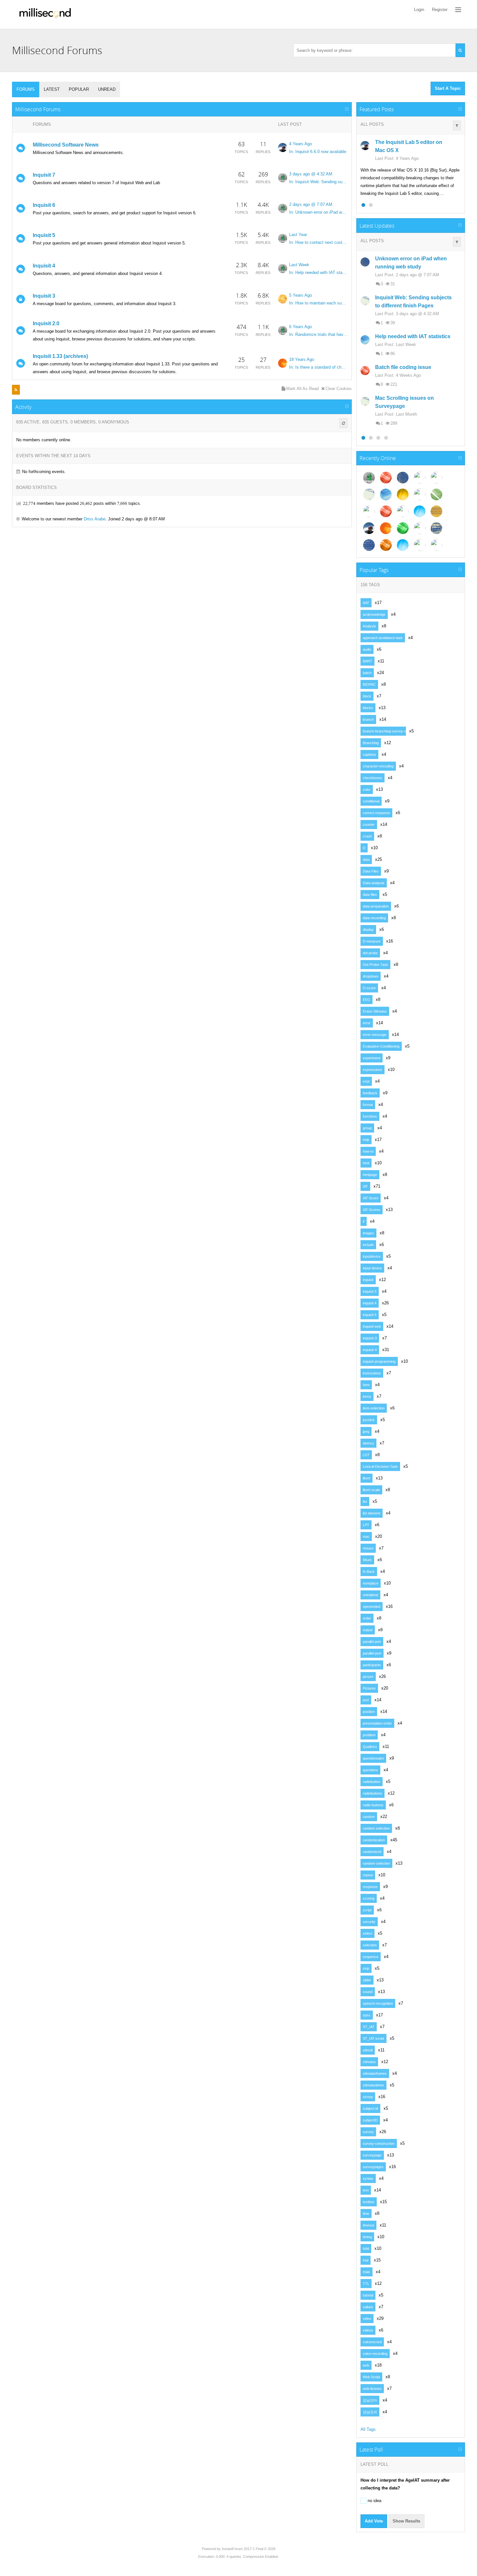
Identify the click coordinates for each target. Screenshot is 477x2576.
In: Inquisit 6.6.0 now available (318, 152)
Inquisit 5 (44, 235)
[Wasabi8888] (436, 494)
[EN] (420, 511)
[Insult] (436, 478)
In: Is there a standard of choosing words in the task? (318, 367)
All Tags (368, 2429)
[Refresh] (343, 423)
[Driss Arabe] (386, 478)
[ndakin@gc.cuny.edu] (420, 494)
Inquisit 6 (44, 205)
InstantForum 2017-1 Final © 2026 (249, 2549)
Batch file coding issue (403, 367)
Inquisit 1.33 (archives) (60, 356)
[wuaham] (420, 545)
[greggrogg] (420, 478)
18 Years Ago (302, 359)
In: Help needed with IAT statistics (318, 273)
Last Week (299, 265)
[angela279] (386, 511)
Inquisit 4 (44, 266)
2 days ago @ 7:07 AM (311, 204)
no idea (374, 2501)
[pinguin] (403, 511)
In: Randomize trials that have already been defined (318, 334)
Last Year (298, 235)
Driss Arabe (95, 519)
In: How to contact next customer (318, 242)
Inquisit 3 (44, 296)
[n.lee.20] (283, 299)
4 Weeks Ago (408, 375)
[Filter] (457, 125)
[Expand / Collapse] (347, 109)
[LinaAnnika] (369, 511)
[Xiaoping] (386, 528)
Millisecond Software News (66, 145)
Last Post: (385, 158)
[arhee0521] (436, 511)
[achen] (436, 528)
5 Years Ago (300, 295)
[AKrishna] (403, 478)
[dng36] (386, 545)
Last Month (406, 414)
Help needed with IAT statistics (413, 336)
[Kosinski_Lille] (403, 528)
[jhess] (436, 545)
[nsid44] (403, 545)
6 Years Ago (300, 327)
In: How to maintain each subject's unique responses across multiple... (318, 303)
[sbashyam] (403, 494)
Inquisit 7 (44, 175)
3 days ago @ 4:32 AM (311, 174)
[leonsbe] (369, 494)
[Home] (45, 14)
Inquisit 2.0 (46, 323)
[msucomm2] (386, 494)
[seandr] (283, 148)
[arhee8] (420, 528)
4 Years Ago (300, 144)
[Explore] (458, 10)
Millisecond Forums (38, 109)
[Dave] (283, 178)
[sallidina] (369, 545)
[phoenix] (283, 363)
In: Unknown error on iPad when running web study (318, 212)
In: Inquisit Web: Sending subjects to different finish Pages (318, 182)
